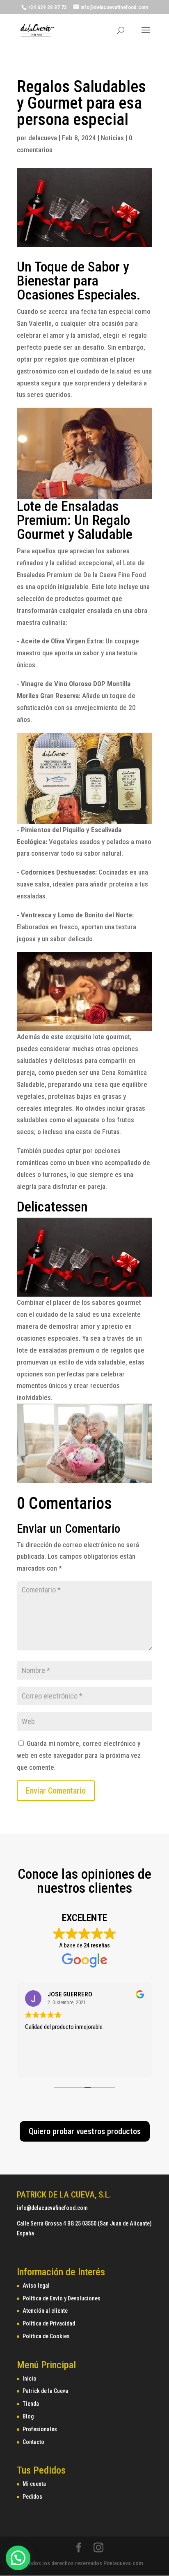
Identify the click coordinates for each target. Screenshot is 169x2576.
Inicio (30, 2379)
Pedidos (32, 2497)
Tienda (31, 2404)
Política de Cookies (46, 2336)
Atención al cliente (45, 2311)
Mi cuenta (34, 2484)
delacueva (43, 138)
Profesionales (40, 2429)
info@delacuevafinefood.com (52, 2208)
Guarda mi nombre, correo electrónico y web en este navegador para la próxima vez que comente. (79, 1755)
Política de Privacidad (49, 2323)
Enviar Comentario (56, 1791)
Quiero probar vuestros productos (85, 2131)
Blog (28, 2416)
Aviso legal (36, 2286)
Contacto (33, 2442)
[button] (18, 2558)
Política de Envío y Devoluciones (62, 2298)
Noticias (112, 138)
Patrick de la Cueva (45, 2391)
